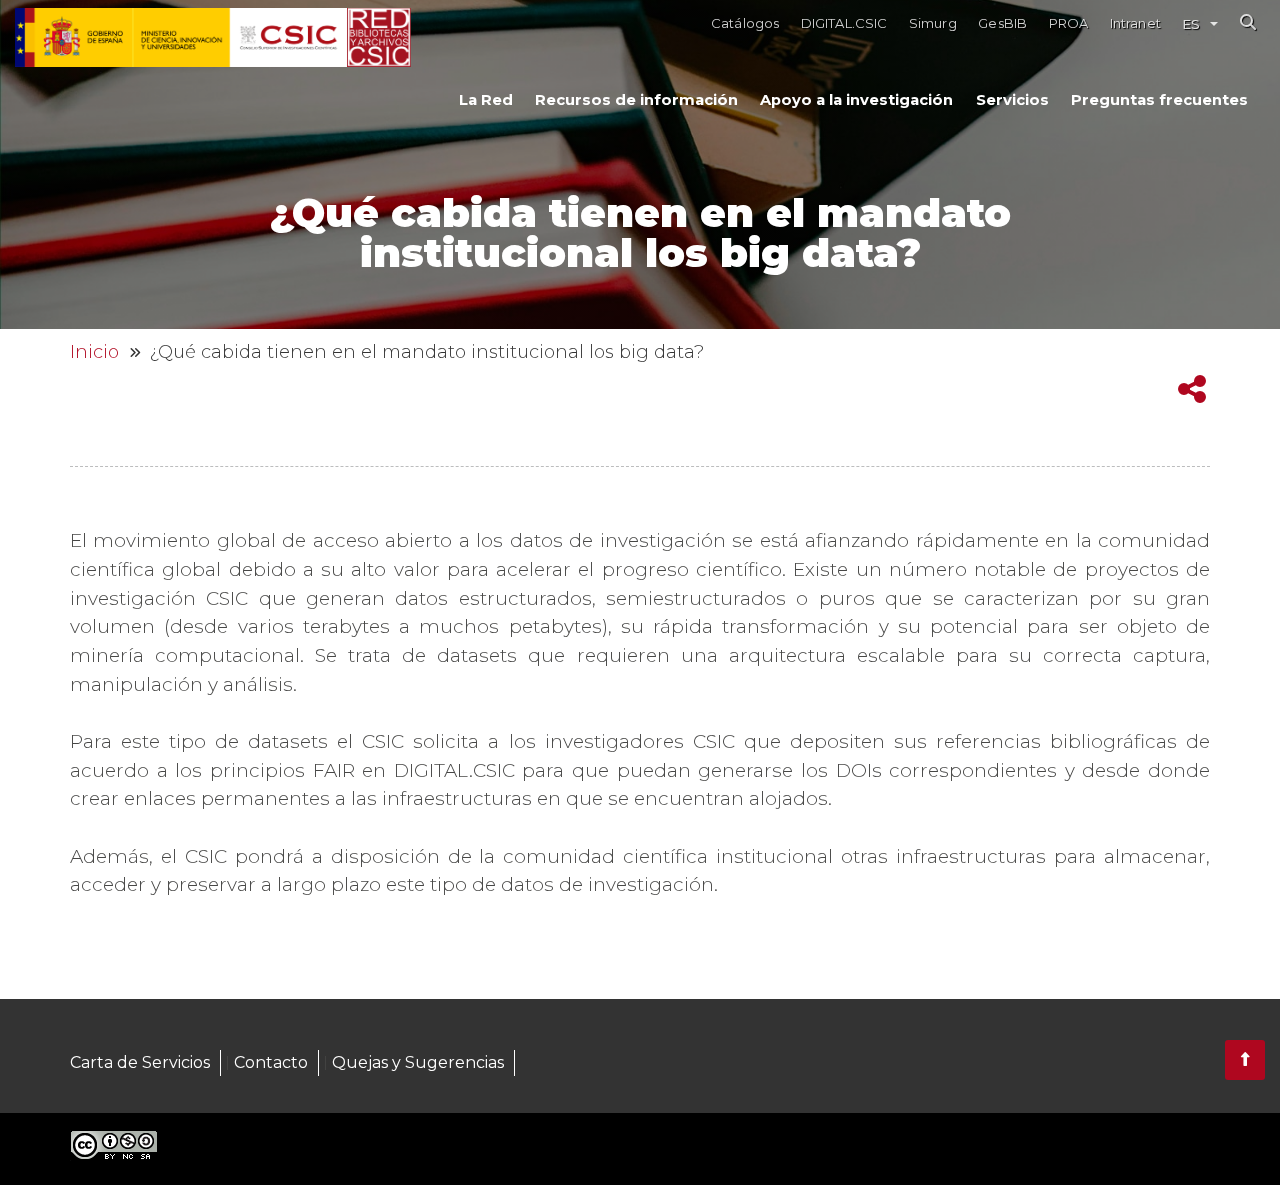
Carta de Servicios (140, 1062)
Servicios (1012, 100)
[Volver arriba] (1245, 1060)
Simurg (933, 23)
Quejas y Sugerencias (418, 1062)
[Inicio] (379, 38)
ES (1191, 24)
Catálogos (745, 23)
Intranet (1135, 23)
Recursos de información (636, 100)
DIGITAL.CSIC (844, 23)
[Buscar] (1248, 22)
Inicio (94, 352)
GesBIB (1002, 23)
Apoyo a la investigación (856, 100)
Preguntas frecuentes (1159, 100)
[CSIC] (181, 38)
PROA (1069, 23)
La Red (486, 100)
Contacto (271, 1062)
